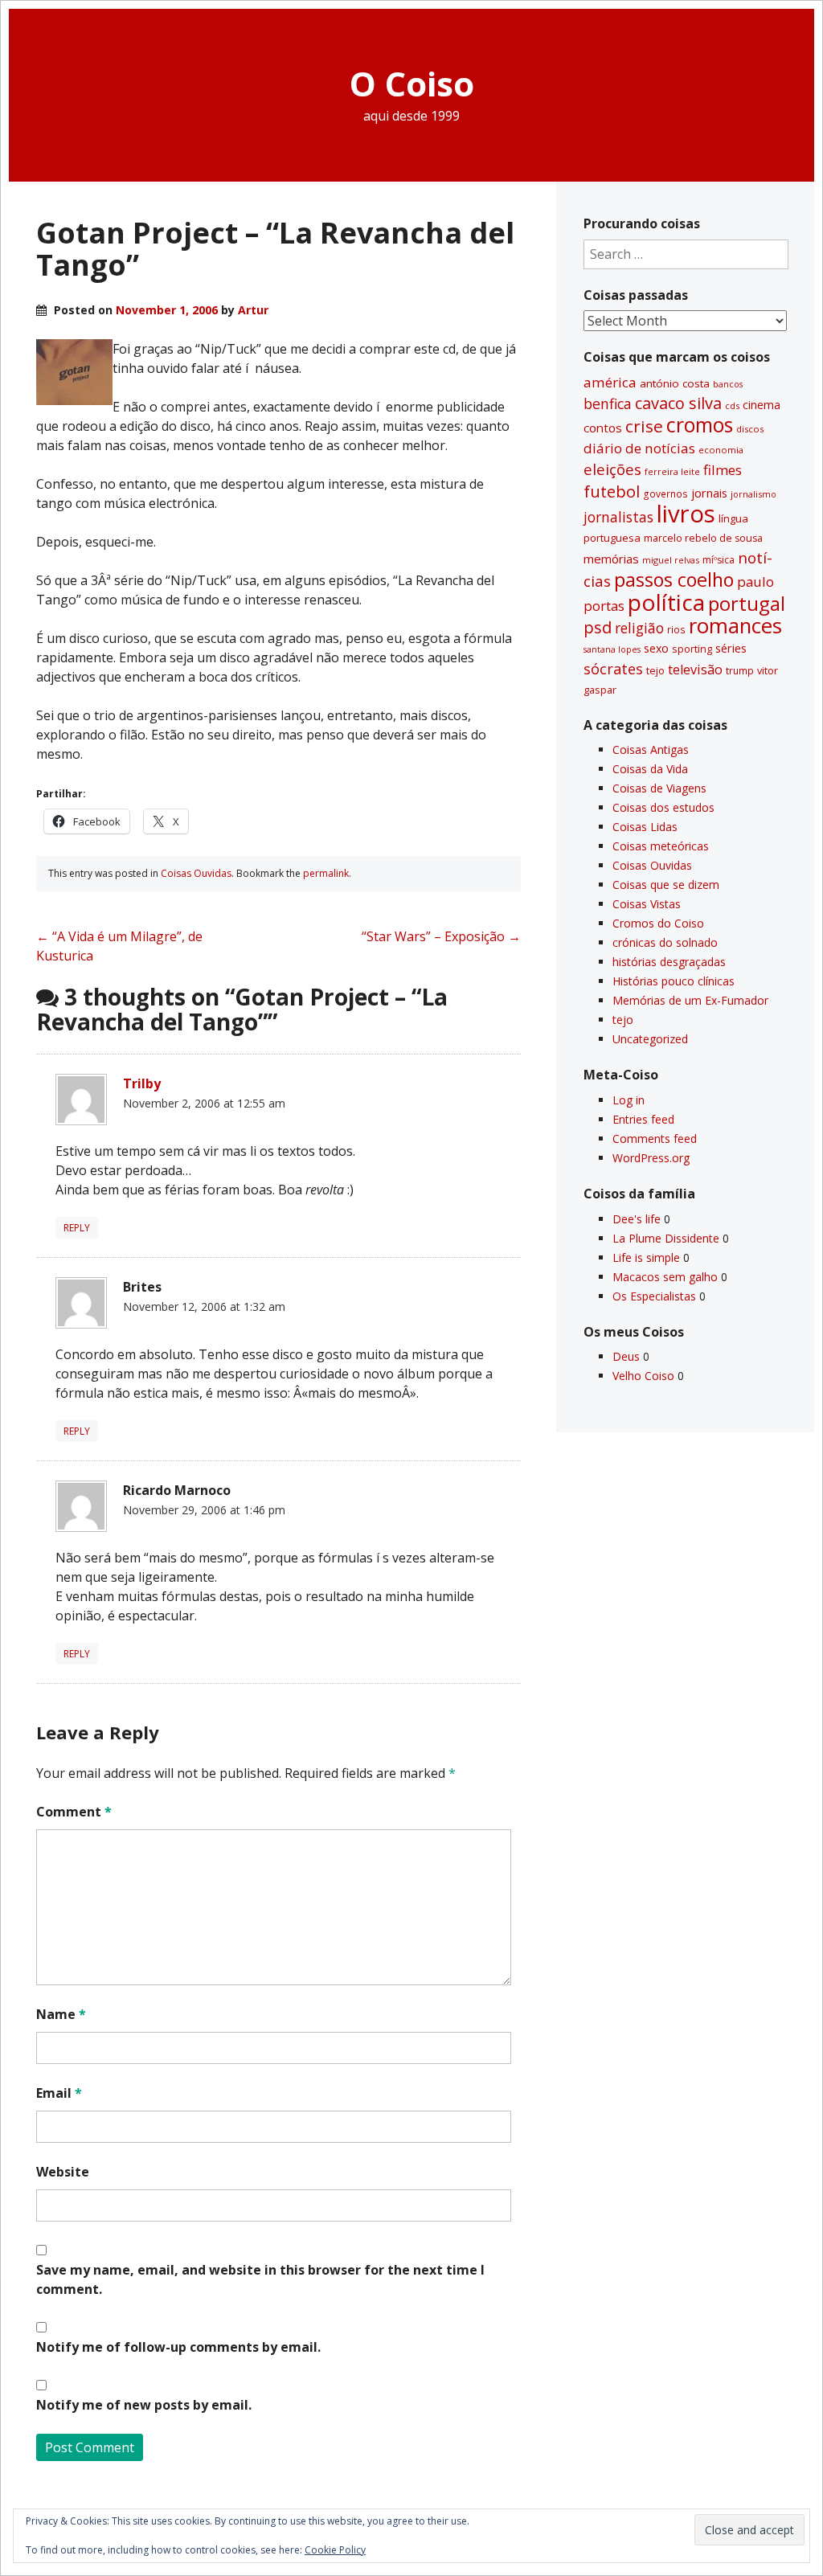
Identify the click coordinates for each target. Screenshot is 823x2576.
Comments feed (655, 1139)
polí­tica (666, 602)
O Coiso (412, 83)
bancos (728, 384)
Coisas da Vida (650, 769)
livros (686, 514)
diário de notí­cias (639, 448)
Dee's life (637, 1219)
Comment (74, 1812)
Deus (626, 1356)
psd (598, 627)
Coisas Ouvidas (196, 873)
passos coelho (674, 579)
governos (665, 493)
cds (732, 405)
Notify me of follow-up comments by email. (178, 2347)
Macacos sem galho (665, 1277)
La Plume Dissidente (666, 1238)
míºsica (719, 560)
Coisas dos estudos (663, 807)
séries (731, 648)
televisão (695, 670)
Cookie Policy (335, 2550)
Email (59, 2093)
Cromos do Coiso (658, 923)
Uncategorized (650, 1039)
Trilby (142, 1083)
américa (610, 382)
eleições (612, 469)
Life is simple (646, 1257)
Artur (253, 310)
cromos (700, 425)
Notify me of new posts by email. (144, 2405)
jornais (709, 493)
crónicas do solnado (665, 942)
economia (721, 450)
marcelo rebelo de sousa (703, 538)
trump (740, 670)
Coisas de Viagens (659, 788)
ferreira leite (672, 471)
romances (735, 626)
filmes (723, 470)
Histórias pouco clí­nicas (674, 981)
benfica (608, 403)
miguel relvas (671, 560)
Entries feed (643, 1119)
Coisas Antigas (651, 749)
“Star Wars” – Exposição (441, 936)
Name (61, 2014)
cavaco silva (678, 403)
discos (750, 429)
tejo (655, 670)
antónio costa (675, 383)
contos (603, 428)
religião (639, 628)
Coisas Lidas (645, 827)
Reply (77, 1228)
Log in (629, 1100)
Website (63, 2172)
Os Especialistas (654, 1296)
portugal (747, 604)
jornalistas (618, 517)
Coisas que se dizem (666, 885)
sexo (656, 648)
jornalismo (753, 494)
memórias (611, 559)
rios (676, 629)
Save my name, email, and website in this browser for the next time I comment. (260, 2279)
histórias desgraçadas (669, 962)
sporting (692, 649)
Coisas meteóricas (661, 846)
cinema (762, 405)
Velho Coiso (643, 1376)
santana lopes (612, 649)
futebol (612, 491)
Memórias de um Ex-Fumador (690, 1000)
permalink (326, 873)
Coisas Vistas (647, 904)
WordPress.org (651, 1158)
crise (644, 426)
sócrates (613, 669)
